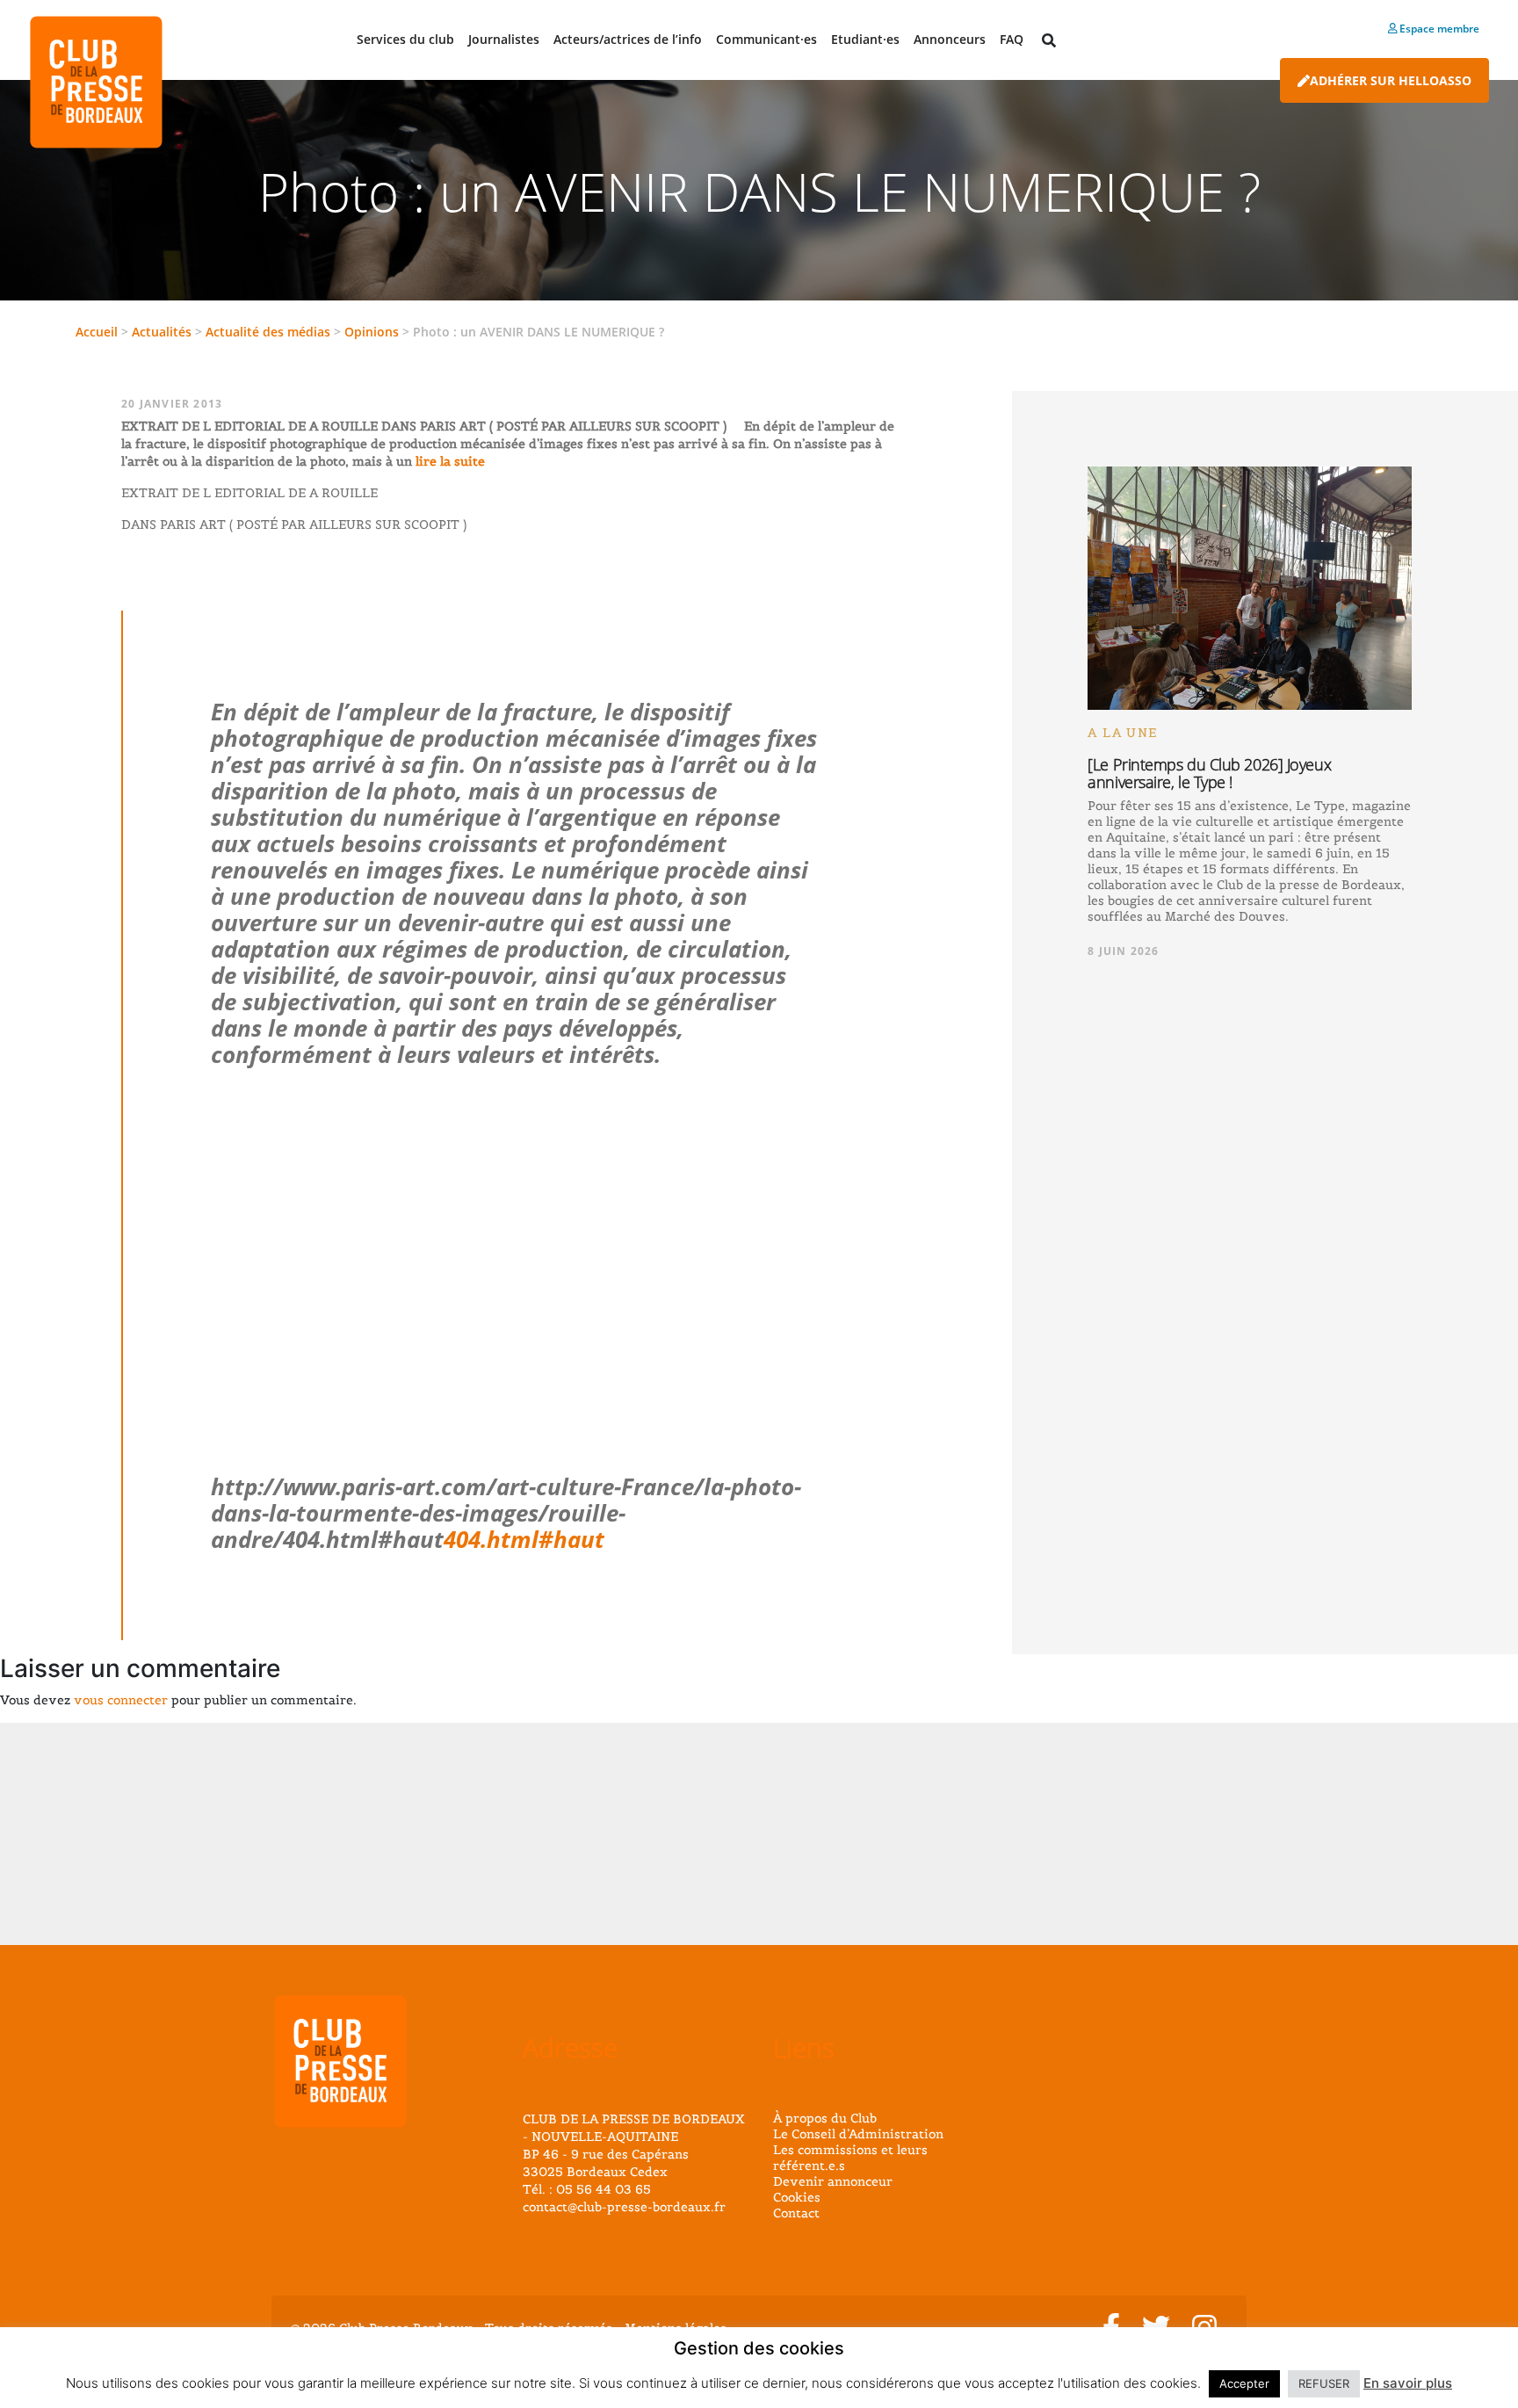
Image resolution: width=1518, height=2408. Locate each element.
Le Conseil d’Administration (858, 2134)
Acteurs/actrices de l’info (628, 39)
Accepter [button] (1244, 2383)
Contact (796, 2213)
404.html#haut (524, 1539)
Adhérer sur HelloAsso (1391, 80)
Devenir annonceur (833, 2181)
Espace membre (1438, 29)
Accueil (97, 332)
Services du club (405, 39)
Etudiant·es (865, 39)
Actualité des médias (268, 332)
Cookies (797, 2197)
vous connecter (121, 1700)
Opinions (372, 332)
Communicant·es (766, 39)
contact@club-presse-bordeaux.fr (624, 2207)
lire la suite (448, 461)
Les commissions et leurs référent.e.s (850, 2158)
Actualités (162, 332)
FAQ (1012, 39)
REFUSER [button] (1324, 2383)
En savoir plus (1408, 2383)
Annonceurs (950, 39)
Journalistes (504, 39)
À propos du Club (825, 2118)
